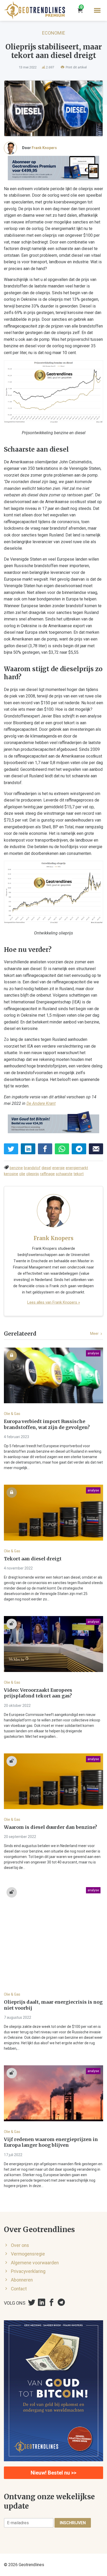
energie (58, 1168)
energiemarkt (77, 1168)
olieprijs (33, 1174)
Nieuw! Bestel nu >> (53, 2473)
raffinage (47, 1174)
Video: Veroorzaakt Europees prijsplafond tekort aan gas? (38, 1693)
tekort (79, 1174)
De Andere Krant (41, 1103)
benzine (16, 1168)
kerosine (11, 1174)
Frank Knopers (44, 148)
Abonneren (22, 2280)
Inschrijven (73, 2523)
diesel (46, 1168)
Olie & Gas (12, 1414)
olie (22, 1174)
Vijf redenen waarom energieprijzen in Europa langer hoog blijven (51, 2142)
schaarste (64, 1174)
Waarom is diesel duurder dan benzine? (51, 1827)
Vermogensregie (28, 2254)
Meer (95, 1334)
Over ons (20, 2245)
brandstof (32, 1168)
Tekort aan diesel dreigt (33, 1559)
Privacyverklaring (28, 2271)
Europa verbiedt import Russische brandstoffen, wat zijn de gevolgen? (47, 1424)
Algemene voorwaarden (35, 2263)
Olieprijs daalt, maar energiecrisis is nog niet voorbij (53, 2005)
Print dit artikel (76, 67)
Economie (54, 33)
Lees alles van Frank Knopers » (54, 1302)
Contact (19, 2289)
